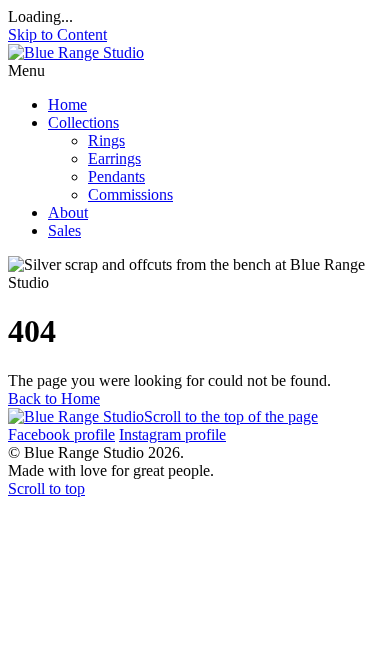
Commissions (130, 194)
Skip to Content (57, 34)
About (68, 212)
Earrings (114, 158)
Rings (106, 140)
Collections (83, 122)
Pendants (116, 176)
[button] (187, 71)
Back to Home (54, 398)
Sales (64, 230)
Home (67, 104)
